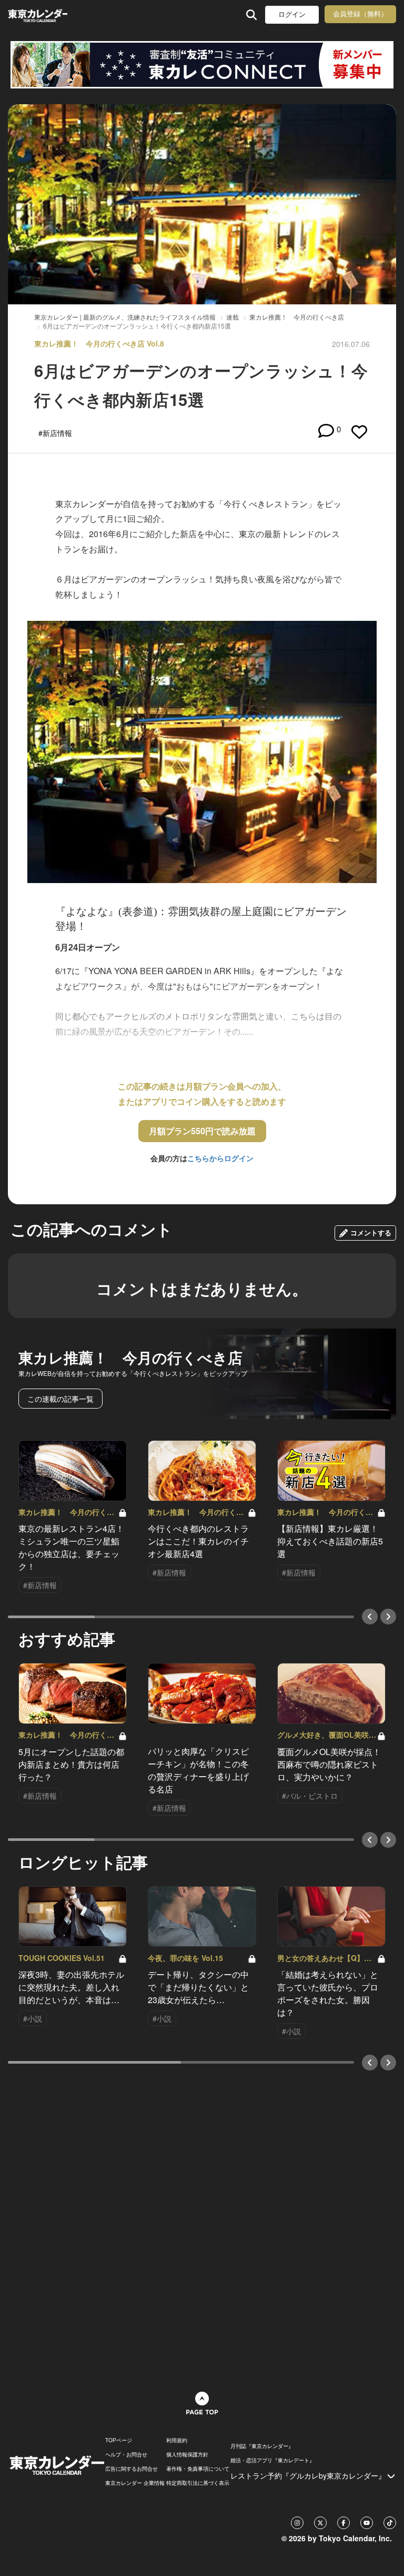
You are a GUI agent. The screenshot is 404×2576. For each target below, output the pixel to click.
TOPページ (119, 2440)
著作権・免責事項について (198, 2469)
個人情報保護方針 (187, 2454)
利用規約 (177, 2440)
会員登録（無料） (360, 14)
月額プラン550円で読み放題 (202, 1131)
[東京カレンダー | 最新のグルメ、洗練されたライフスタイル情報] (38, 14)
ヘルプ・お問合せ (126, 2454)
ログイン (292, 14)
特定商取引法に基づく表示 (198, 2483)
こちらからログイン (220, 1158)
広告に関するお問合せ (132, 2469)
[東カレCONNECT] (202, 65)
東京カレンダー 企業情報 (135, 2483)
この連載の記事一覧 (60, 1399)
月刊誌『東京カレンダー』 (262, 2446)
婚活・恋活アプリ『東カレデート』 (272, 2460)
